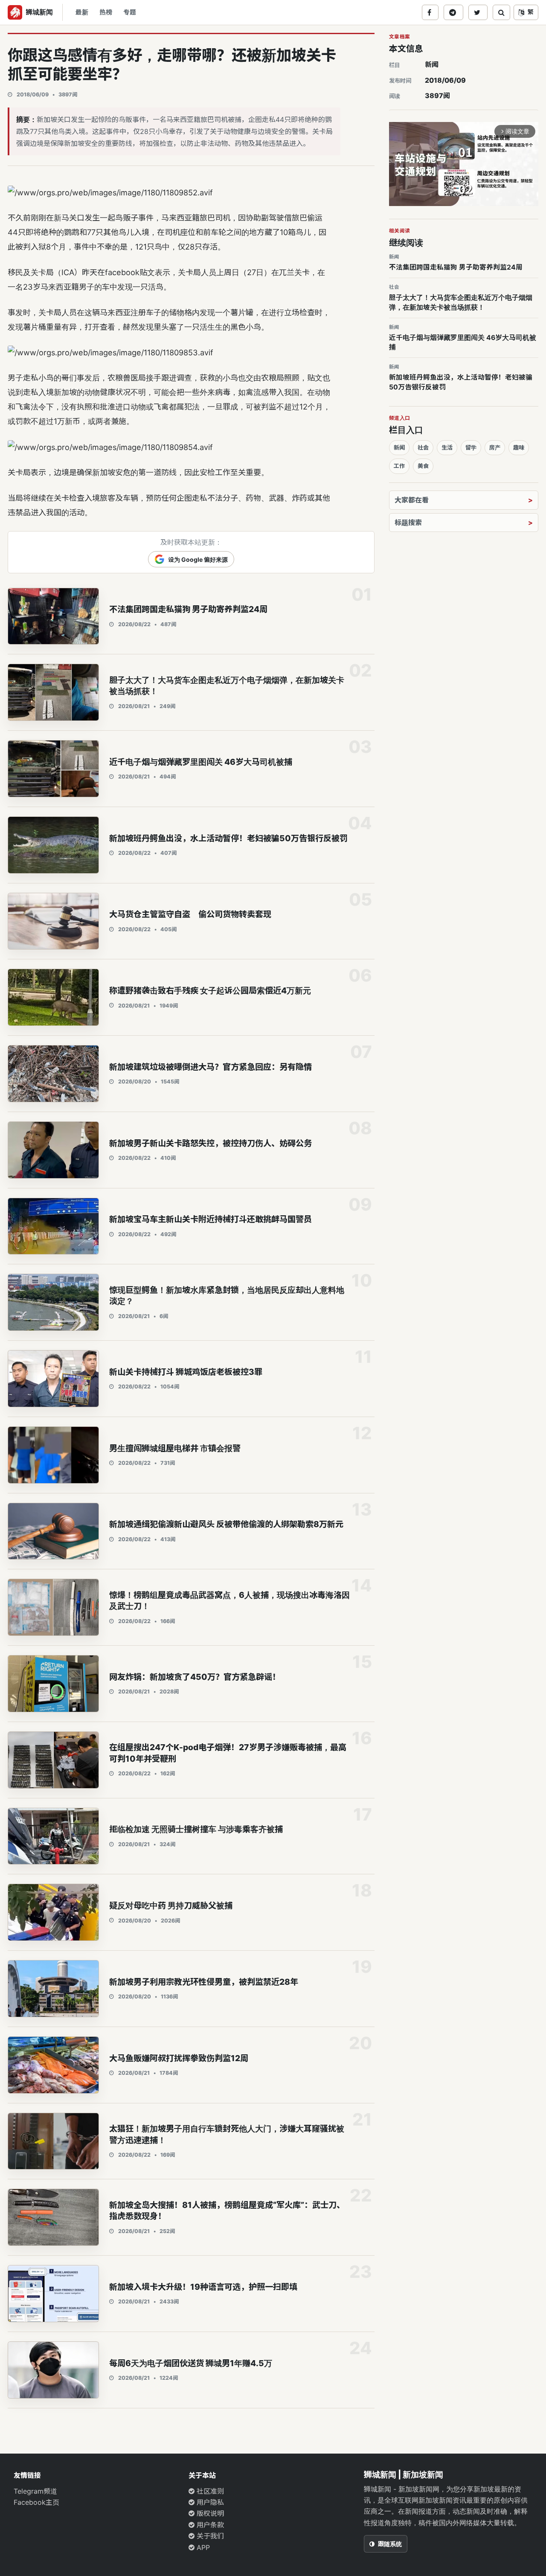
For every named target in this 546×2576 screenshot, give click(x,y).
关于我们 (209, 2536)
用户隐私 (209, 2502)
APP (202, 2547)
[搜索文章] (501, 12)
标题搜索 (408, 523)
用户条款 (209, 2525)
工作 (399, 466)
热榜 (106, 12)
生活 (447, 447)
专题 (130, 12)
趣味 (519, 447)
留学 (471, 447)
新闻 (432, 64)
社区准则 (209, 2491)
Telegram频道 (35, 2491)
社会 (423, 447)
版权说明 (209, 2513)
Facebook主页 (36, 2502)
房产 (495, 447)
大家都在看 (412, 500)
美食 (423, 466)
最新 (82, 12)
